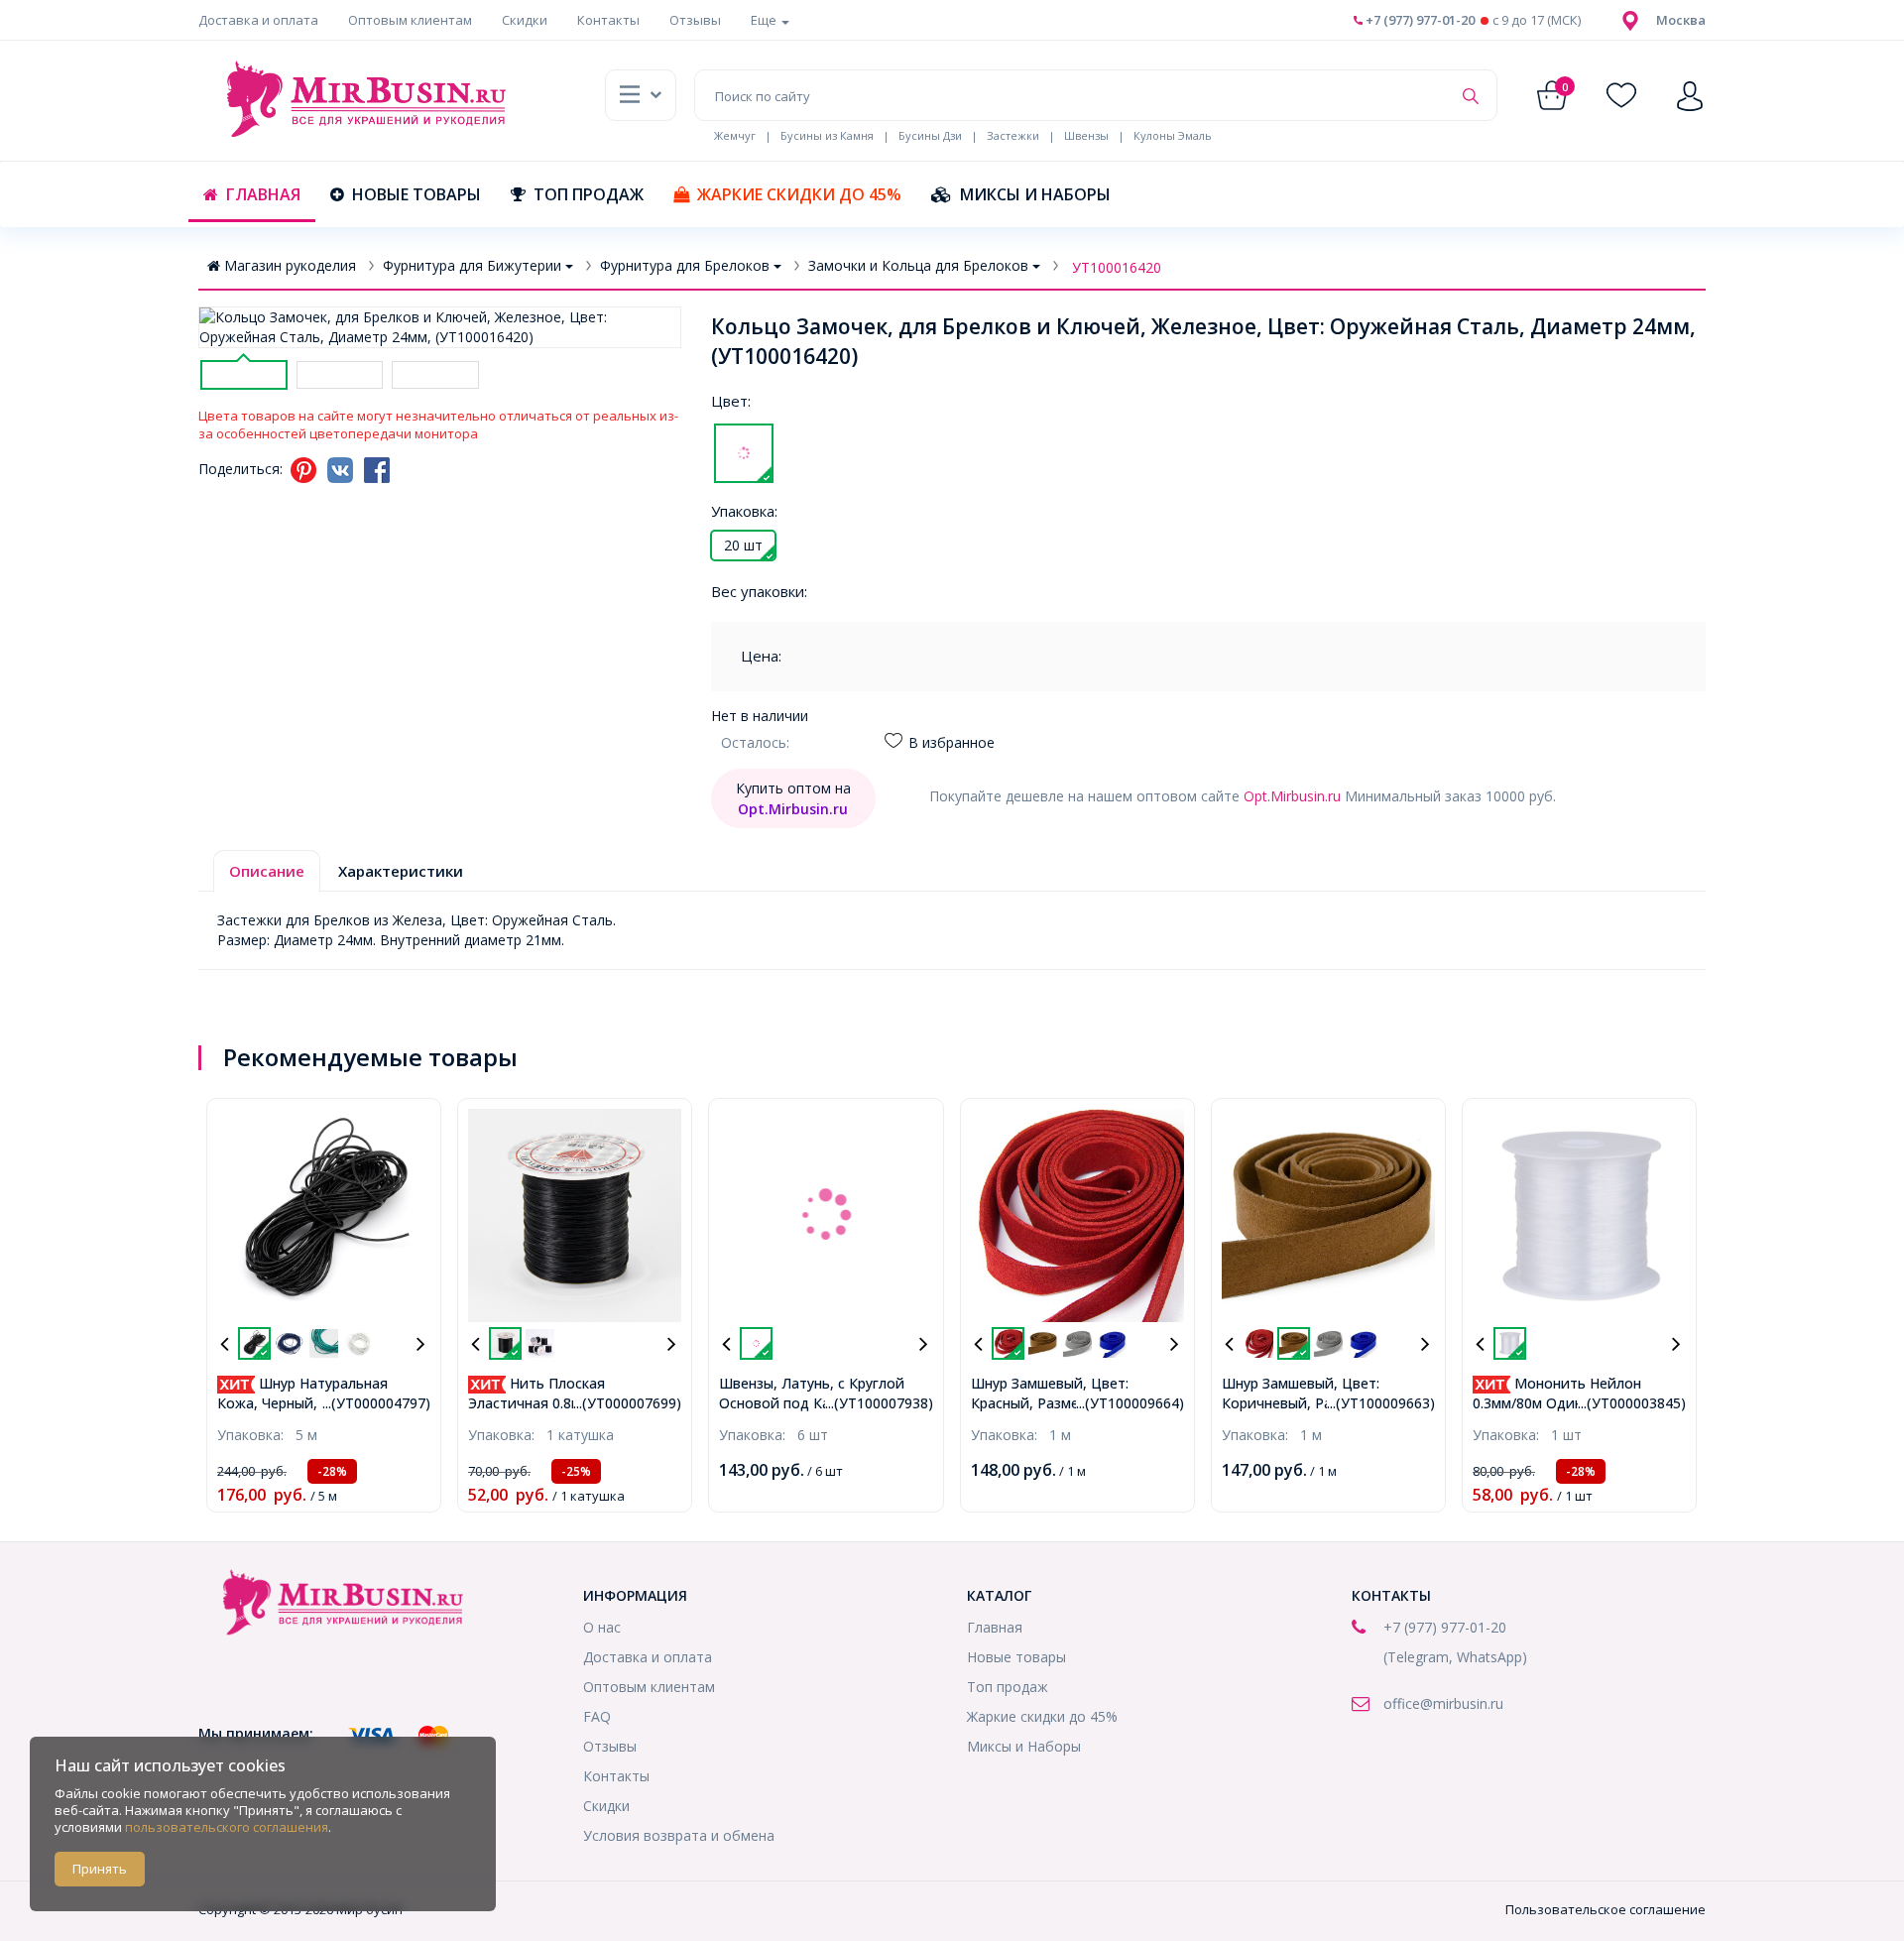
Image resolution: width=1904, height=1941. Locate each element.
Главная (263, 194)
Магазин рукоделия (290, 265)
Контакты (608, 20)
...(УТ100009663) (1381, 1403)
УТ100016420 (1117, 267)
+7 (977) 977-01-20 (1419, 20)
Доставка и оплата (258, 20)
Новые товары (416, 194)
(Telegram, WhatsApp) (1455, 1657)
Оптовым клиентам (410, 20)
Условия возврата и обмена (679, 1835)
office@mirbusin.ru (1443, 1703)
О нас (602, 1627)
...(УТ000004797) (376, 1403)
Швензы (1086, 135)
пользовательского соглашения (227, 1827)
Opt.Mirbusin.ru (1292, 796)
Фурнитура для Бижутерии (472, 265)
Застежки (1013, 135)
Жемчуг (735, 135)
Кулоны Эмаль (1173, 135)
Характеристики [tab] (401, 871)
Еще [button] (765, 20)
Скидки (525, 20)
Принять (100, 1869)
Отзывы (695, 20)
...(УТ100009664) (1130, 1403)
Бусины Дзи (930, 135)
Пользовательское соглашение (1606, 1909)
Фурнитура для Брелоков (685, 265)
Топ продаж (589, 194)
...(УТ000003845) (1632, 1403)
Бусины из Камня (827, 135)
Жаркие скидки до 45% (799, 194)
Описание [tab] (267, 871)
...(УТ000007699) (627, 1403)
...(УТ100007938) (879, 1403)
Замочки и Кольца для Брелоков (918, 265)
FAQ (597, 1716)
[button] (1681, 20)
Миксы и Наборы (1035, 194)
